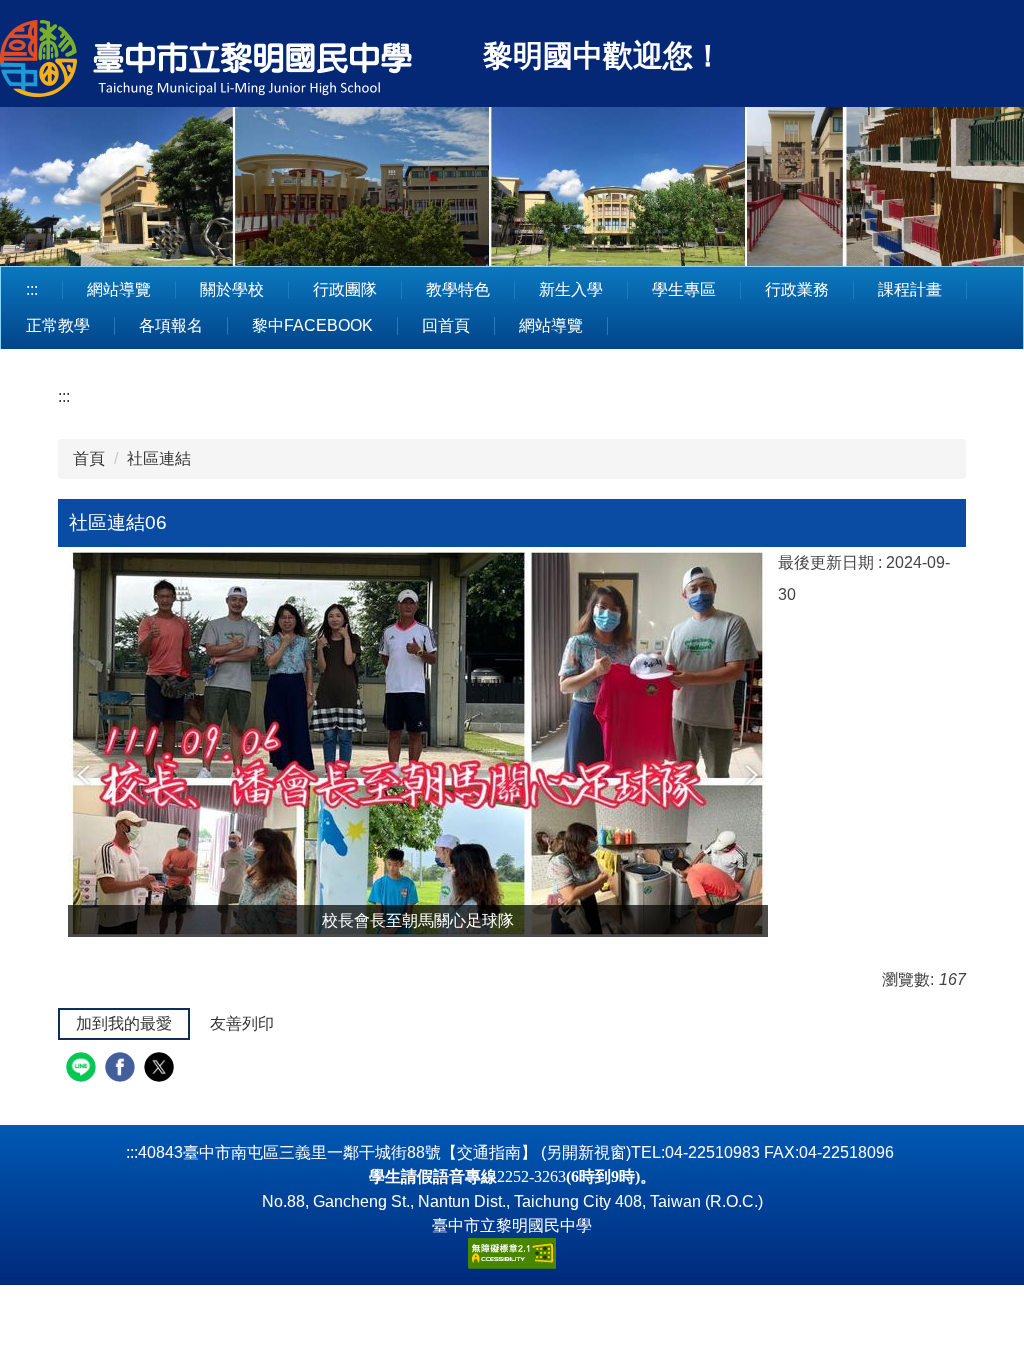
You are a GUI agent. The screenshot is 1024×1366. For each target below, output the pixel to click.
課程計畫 (910, 289)
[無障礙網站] (512, 1252)
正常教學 (58, 325)
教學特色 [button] (458, 289)
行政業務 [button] (797, 289)
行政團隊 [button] (345, 289)
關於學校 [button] (232, 289)
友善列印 (242, 1023)
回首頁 (446, 325)
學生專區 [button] (684, 289)
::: (32, 289)
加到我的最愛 (124, 1023)
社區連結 (159, 458)
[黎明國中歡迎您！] (238, 61)
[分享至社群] (83, 1069)
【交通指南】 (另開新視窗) (536, 1152)
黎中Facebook (312, 325)
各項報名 (171, 325)
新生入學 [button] (571, 289)
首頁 (89, 458)
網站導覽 (119, 289)
